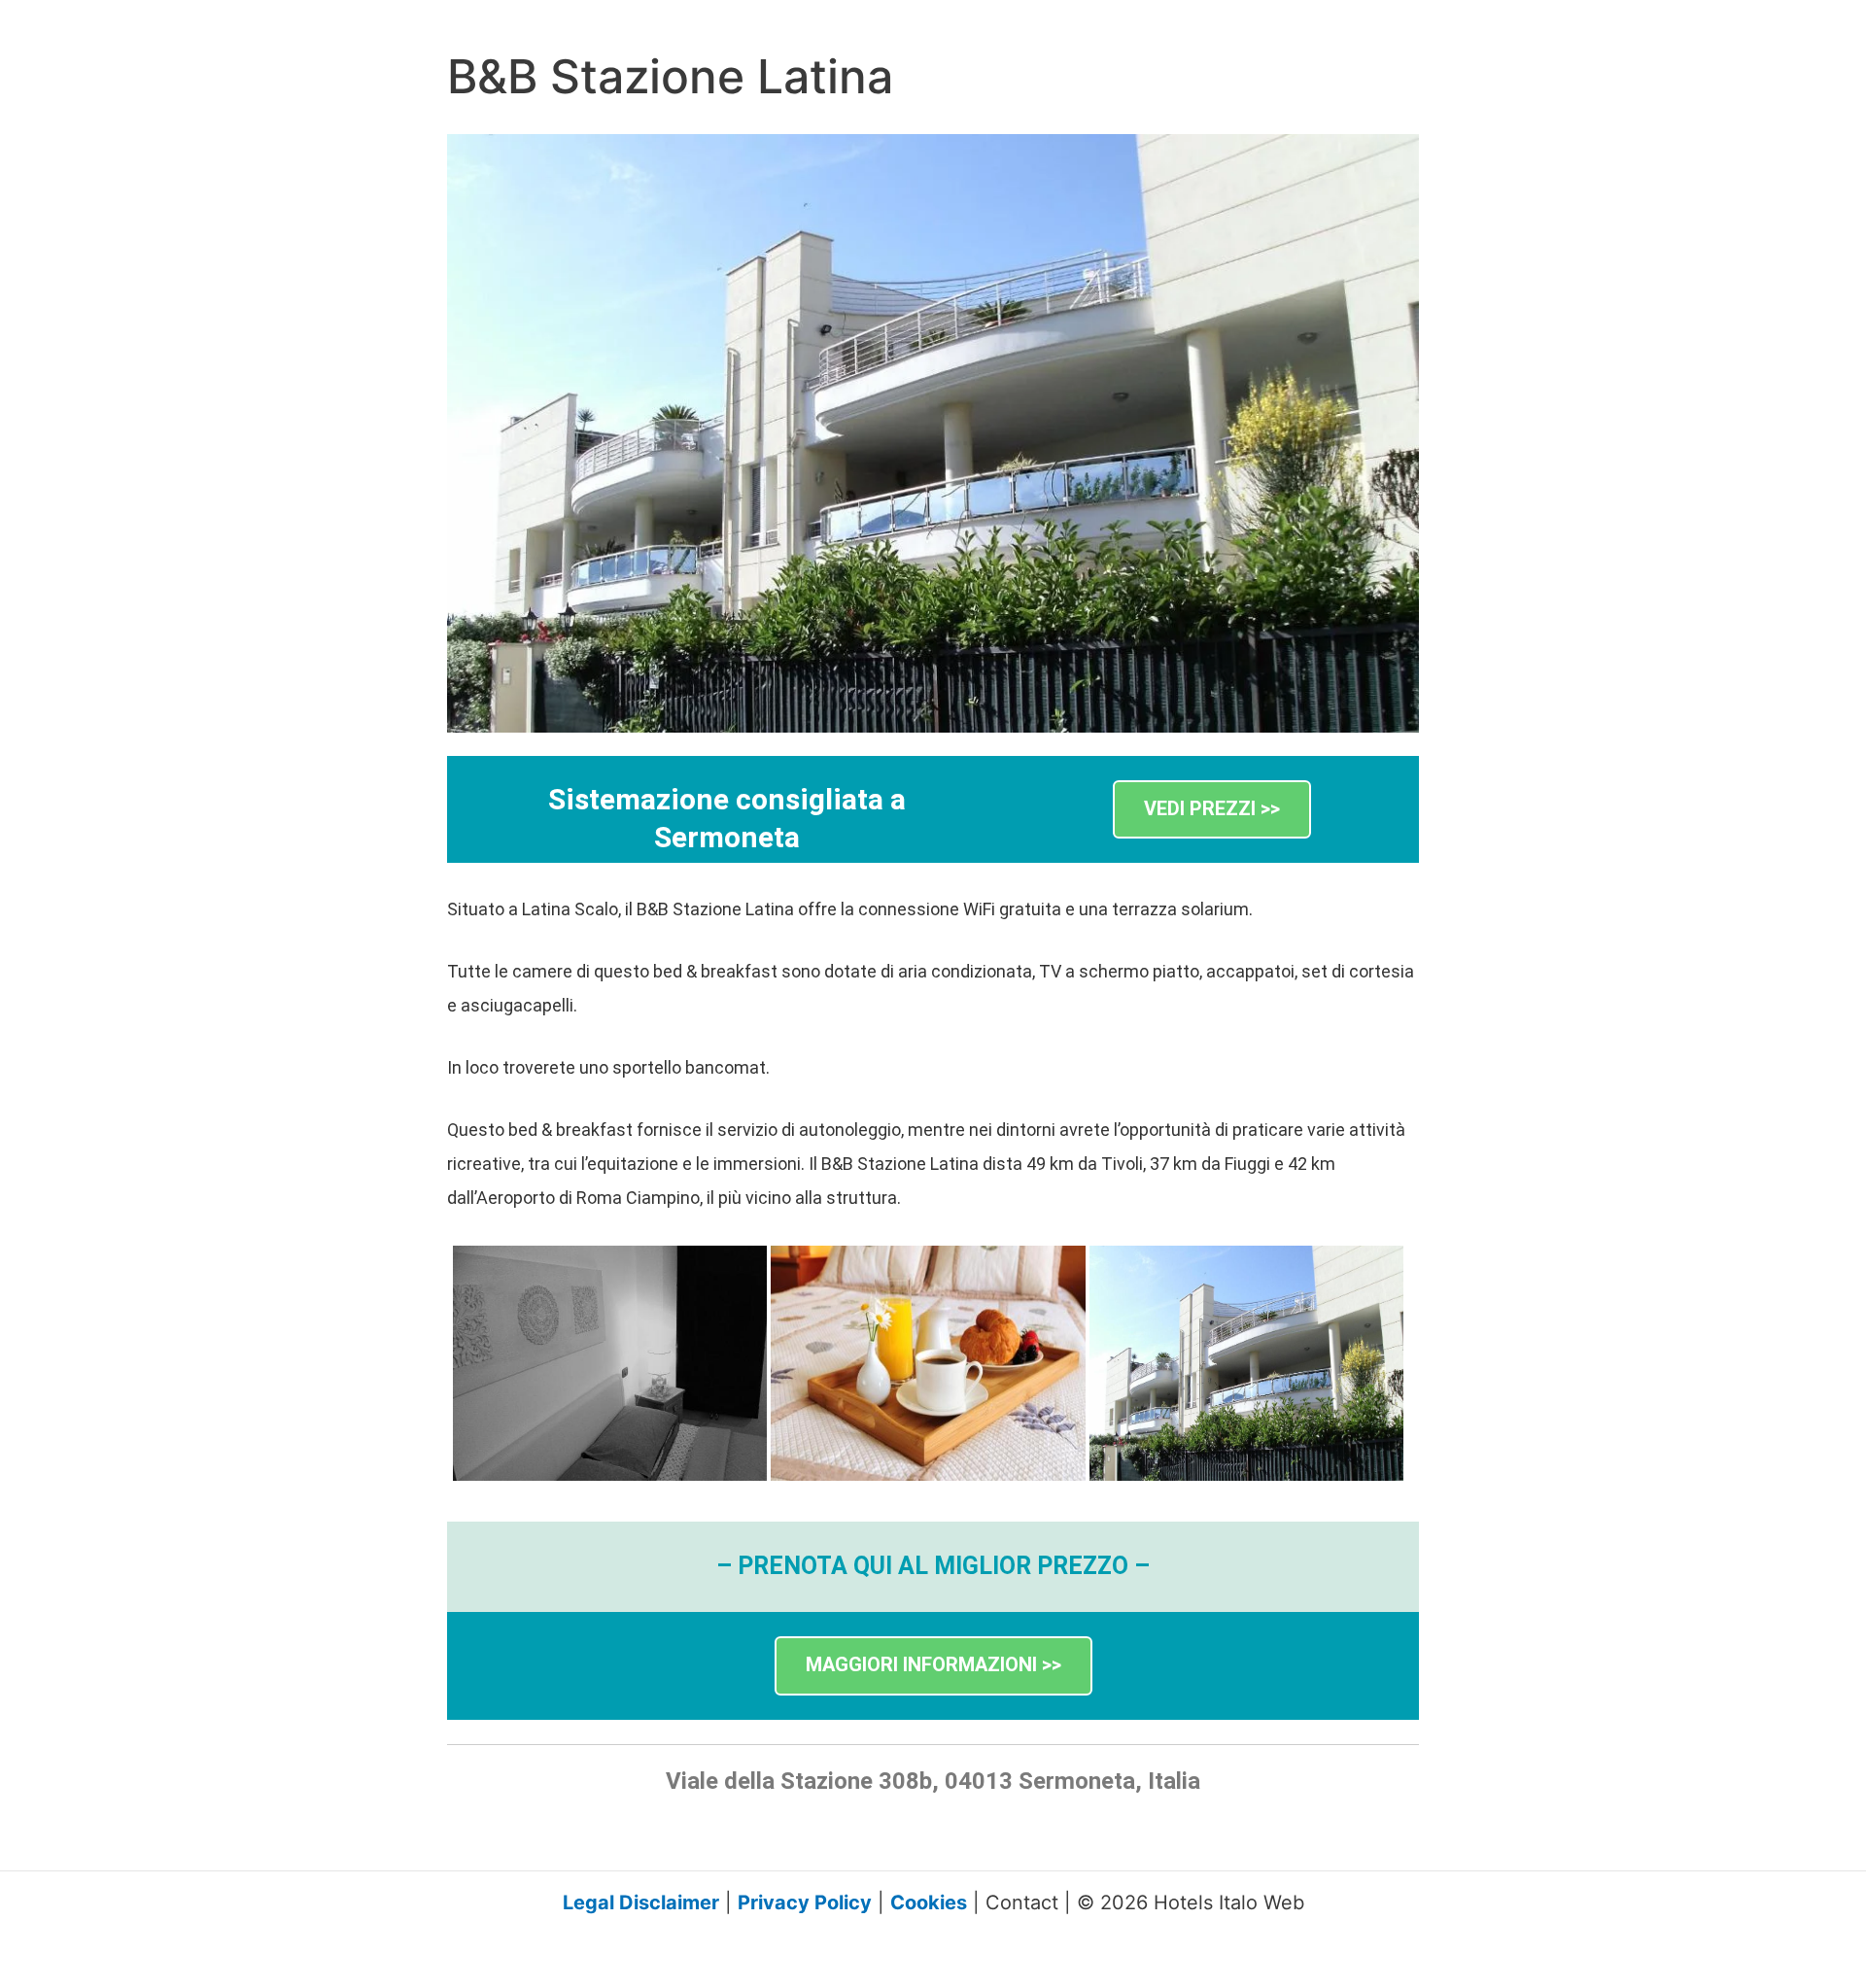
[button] (1212, 810)
